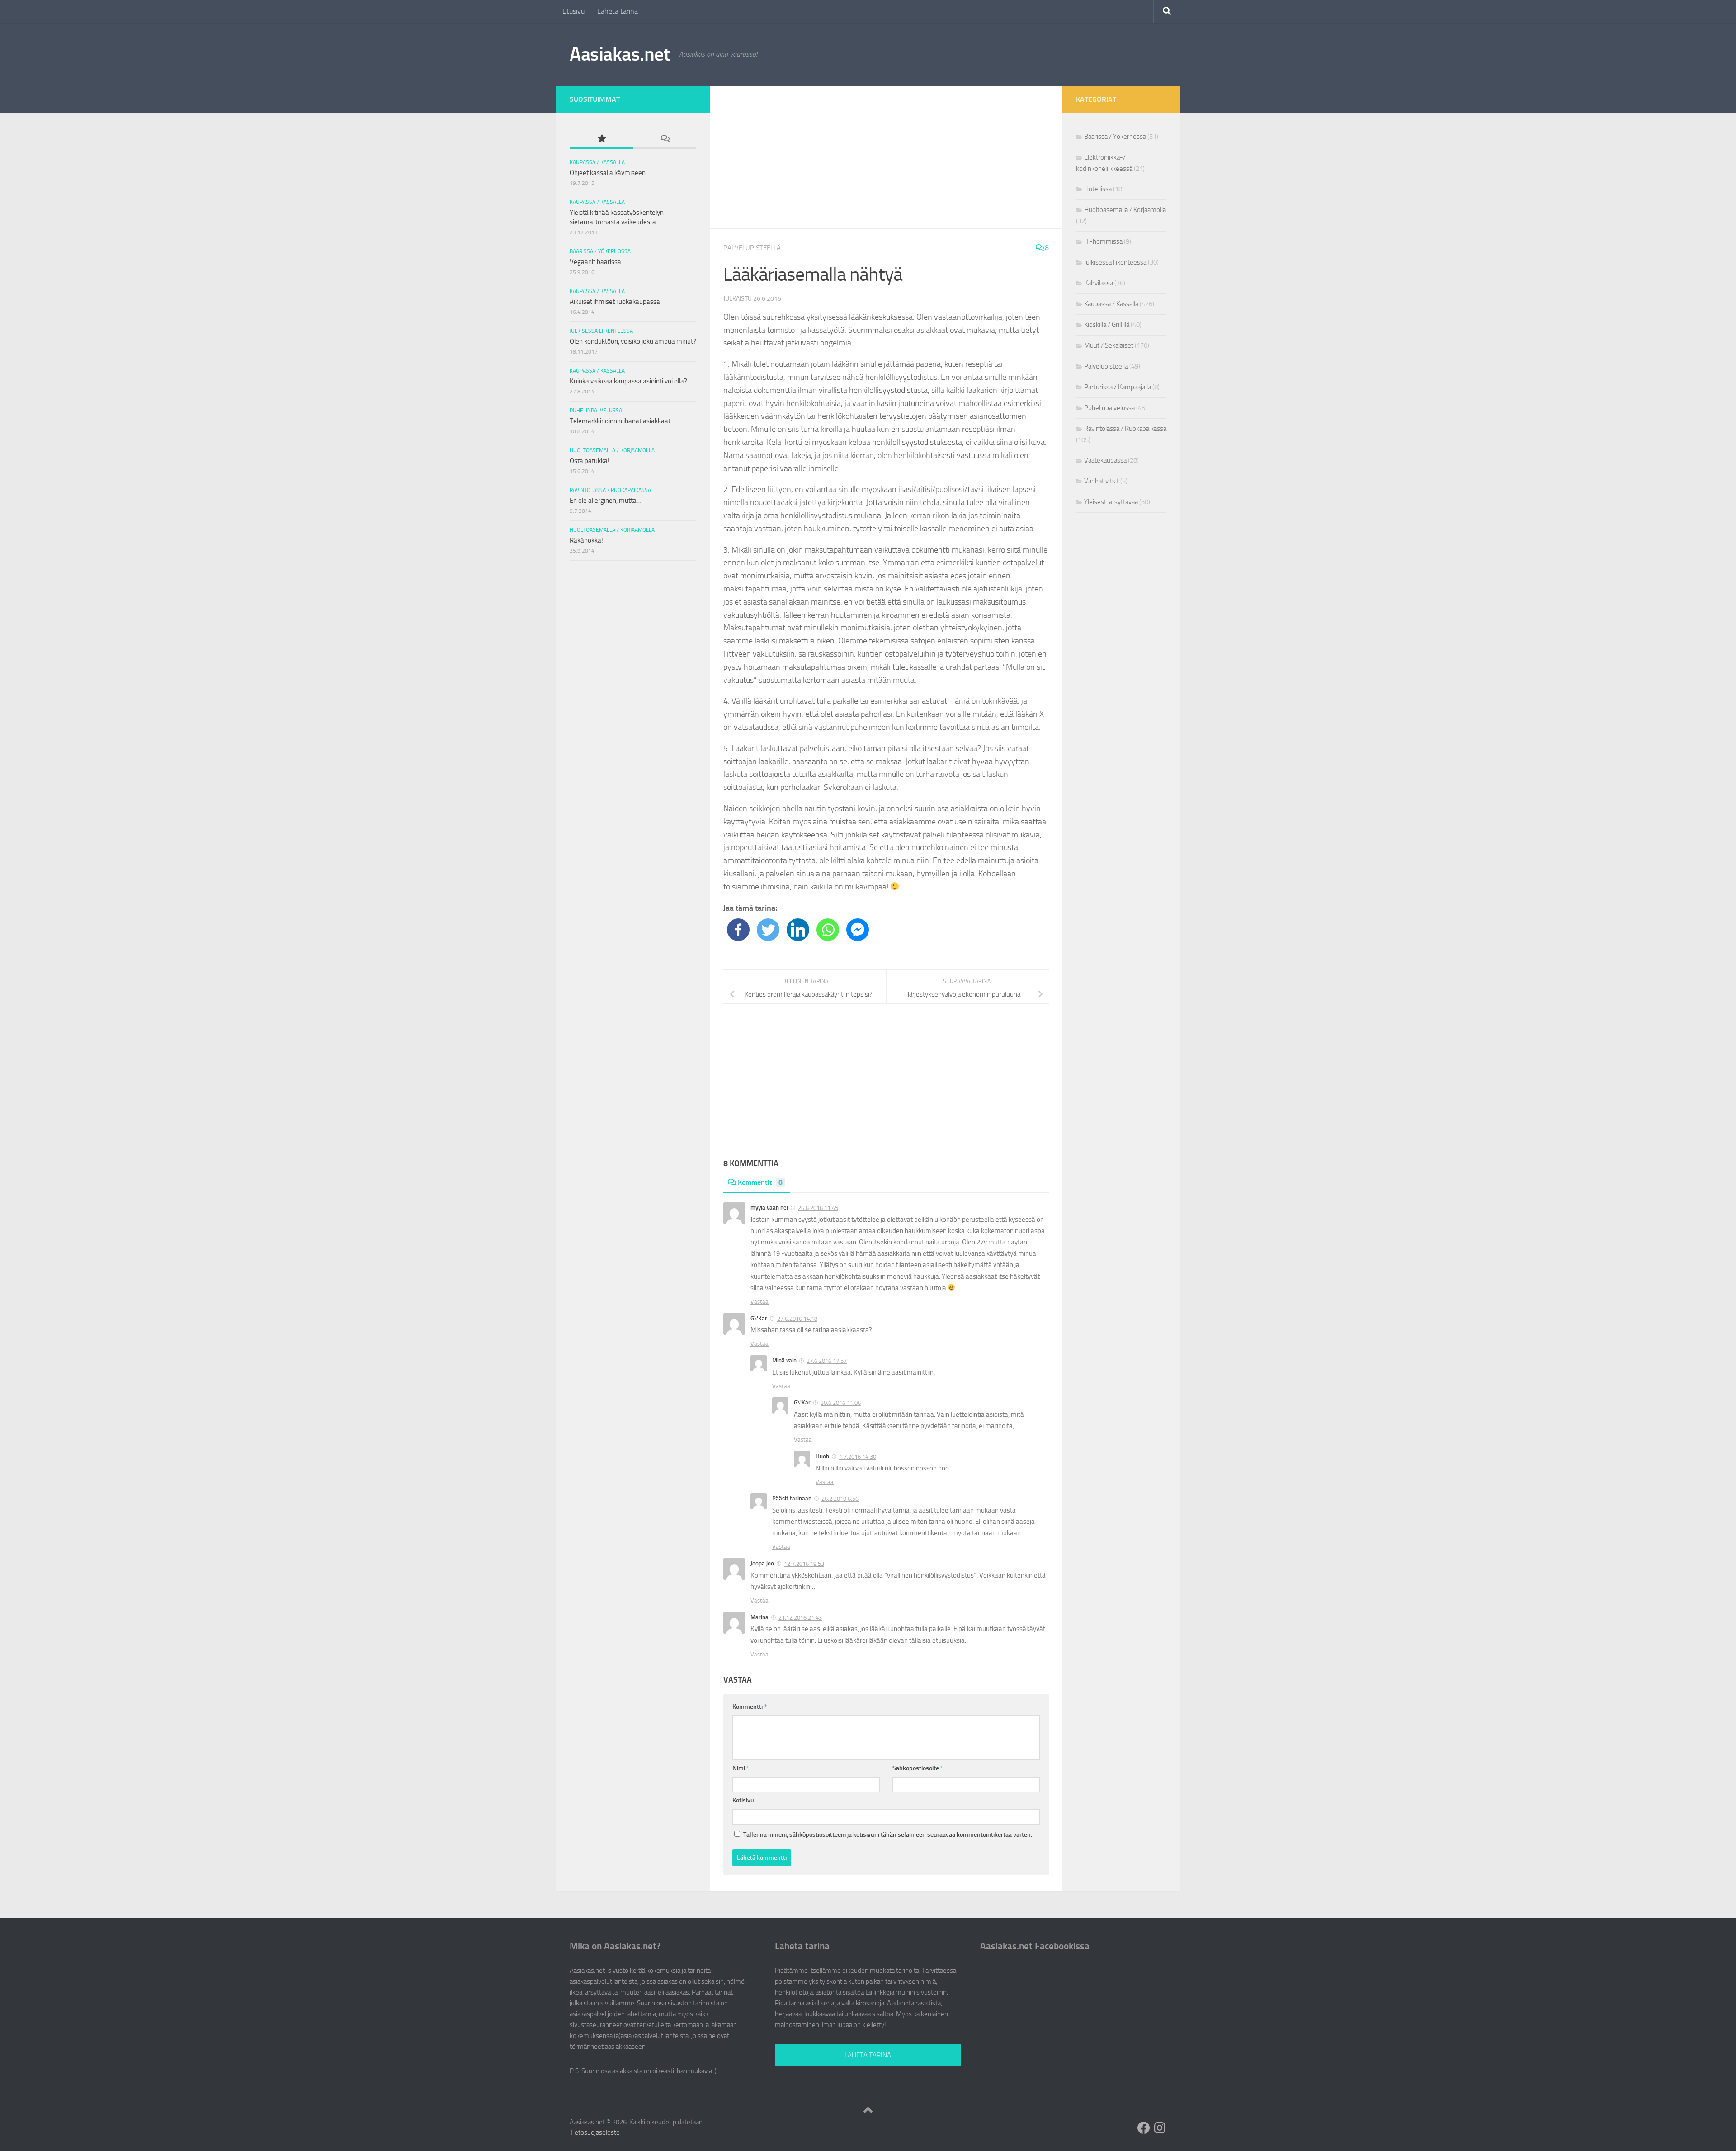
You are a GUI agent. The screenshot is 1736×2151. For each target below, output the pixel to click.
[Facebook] (738, 930)
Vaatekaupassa (1105, 460)
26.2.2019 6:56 (840, 1499)
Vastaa (759, 1302)
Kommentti (750, 1707)
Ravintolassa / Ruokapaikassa (610, 490)
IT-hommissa (1103, 241)
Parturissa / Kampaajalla (1118, 387)
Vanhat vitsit (1102, 481)
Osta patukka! (590, 461)
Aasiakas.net (620, 54)
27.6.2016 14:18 (797, 1319)
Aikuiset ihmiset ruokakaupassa (615, 302)
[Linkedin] (798, 930)
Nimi (741, 1768)
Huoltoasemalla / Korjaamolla (612, 450)
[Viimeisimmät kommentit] (665, 139)
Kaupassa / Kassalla (597, 162)
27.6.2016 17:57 (827, 1361)
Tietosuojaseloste (595, 2132)
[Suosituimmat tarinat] (601, 139)
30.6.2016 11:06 (841, 1403)
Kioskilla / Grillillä (1107, 325)
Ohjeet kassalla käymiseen (608, 173)
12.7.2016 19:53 (804, 1564)
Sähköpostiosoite (918, 1768)
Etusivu (573, 11)
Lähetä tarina (618, 11)
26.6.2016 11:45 (818, 1208)
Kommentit (760, 1182)
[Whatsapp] (828, 930)
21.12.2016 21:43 (800, 1618)
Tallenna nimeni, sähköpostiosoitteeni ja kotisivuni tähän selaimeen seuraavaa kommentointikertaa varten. (888, 1835)
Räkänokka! (586, 540)
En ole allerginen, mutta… (606, 501)
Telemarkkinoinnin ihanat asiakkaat (620, 421)
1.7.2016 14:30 (858, 1457)
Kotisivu (743, 1800)
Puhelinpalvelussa (596, 411)
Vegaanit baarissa (595, 262)
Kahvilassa (1099, 283)
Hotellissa (1098, 189)
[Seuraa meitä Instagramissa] (1160, 2128)
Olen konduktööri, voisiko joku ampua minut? (633, 341)
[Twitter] (768, 930)
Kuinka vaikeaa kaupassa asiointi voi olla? (628, 381)
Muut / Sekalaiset (1109, 345)
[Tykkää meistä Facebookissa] (1144, 2128)
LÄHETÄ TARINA (868, 2055)
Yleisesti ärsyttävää (1111, 502)
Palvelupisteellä (752, 248)
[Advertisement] (886, 157)
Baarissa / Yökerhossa (600, 251)
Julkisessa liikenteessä (601, 331)
